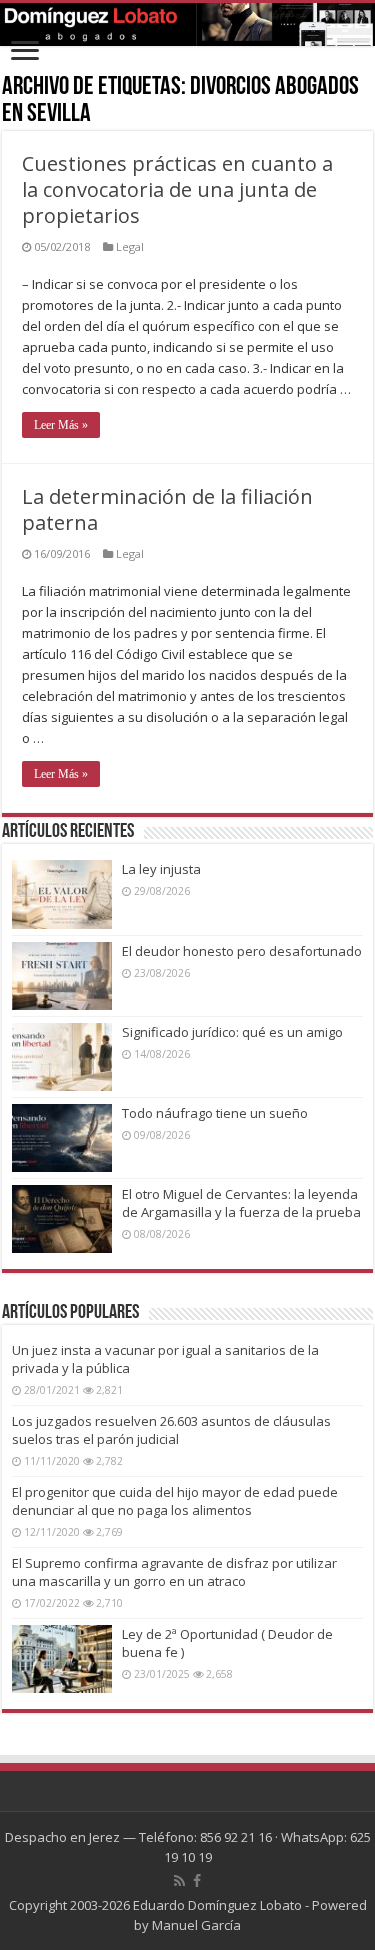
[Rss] (179, 1881)
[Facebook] (197, 1881)
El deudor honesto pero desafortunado (242, 951)
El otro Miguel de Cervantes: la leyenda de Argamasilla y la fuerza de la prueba (241, 1203)
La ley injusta (161, 869)
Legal (130, 246)
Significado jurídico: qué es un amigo (232, 1032)
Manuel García (196, 1925)
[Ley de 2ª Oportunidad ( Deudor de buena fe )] (62, 1659)
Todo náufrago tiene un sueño (215, 1113)
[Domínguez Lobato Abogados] (187, 24)
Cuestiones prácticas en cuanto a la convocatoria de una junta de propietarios (177, 189)
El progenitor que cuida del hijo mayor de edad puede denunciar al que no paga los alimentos (175, 1501)
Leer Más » (61, 425)
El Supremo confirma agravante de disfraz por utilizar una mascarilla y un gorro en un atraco (174, 1572)
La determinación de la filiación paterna (167, 509)
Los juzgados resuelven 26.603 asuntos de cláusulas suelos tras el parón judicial (171, 1430)
